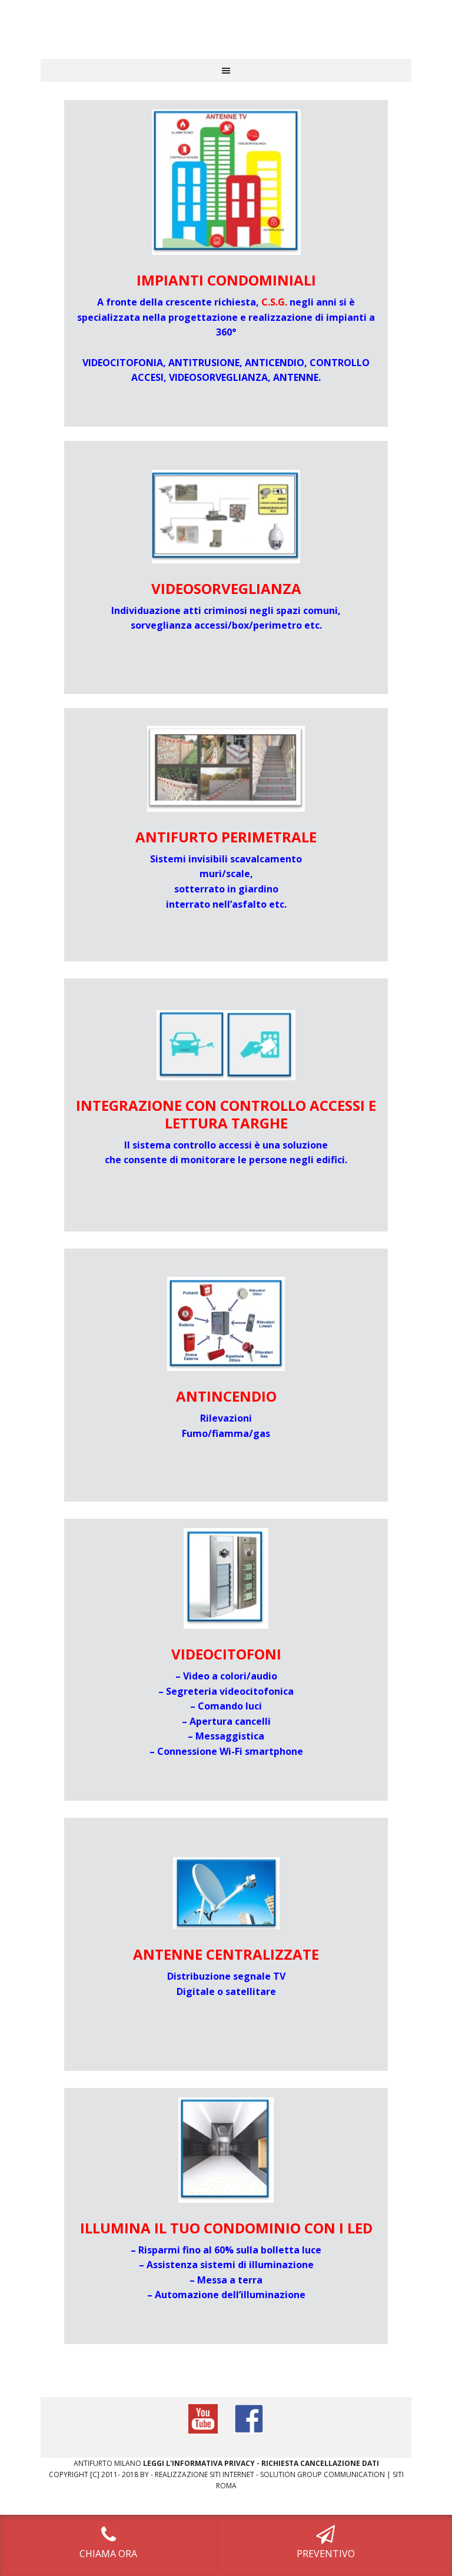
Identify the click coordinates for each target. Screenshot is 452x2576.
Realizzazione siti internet (205, 2474)
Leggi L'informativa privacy (199, 2463)
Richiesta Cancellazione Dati (320, 2463)
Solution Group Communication (323, 2474)
